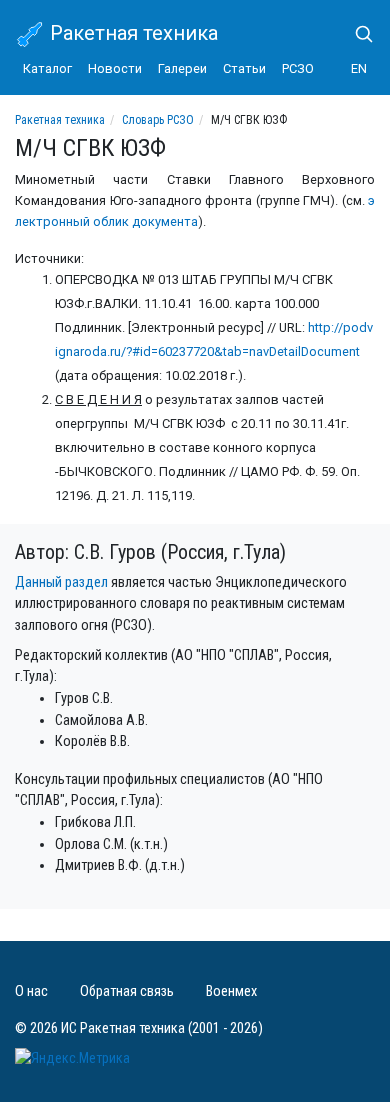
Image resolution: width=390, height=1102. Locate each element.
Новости (115, 68)
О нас (31, 991)
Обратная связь (127, 991)
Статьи (244, 68)
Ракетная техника (131, 33)
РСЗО (298, 68)
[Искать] (356, 34)
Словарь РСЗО (158, 120)
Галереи (182, 68)
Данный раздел (61, 582)
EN (359, 68)
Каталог (47, 68)
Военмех (231, 991)
